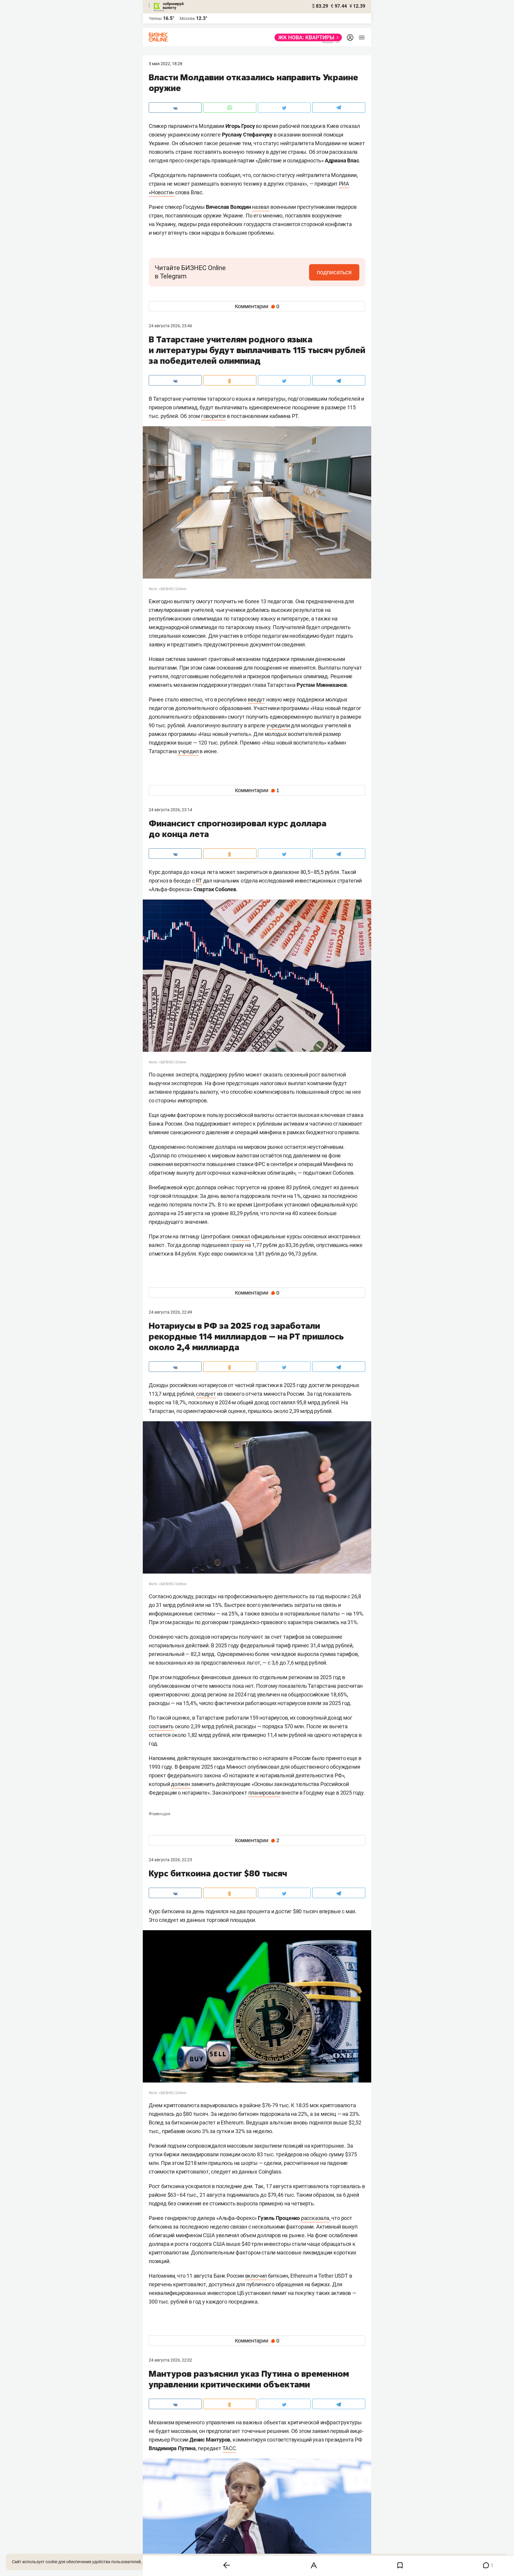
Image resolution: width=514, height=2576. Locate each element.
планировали (264, 1793)
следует (206, 1394)
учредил (188, 751)
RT (199, 881)
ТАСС (229, 2448)
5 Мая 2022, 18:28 (166, 64)
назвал (261, 207)
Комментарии (257, 306)
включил (256, 2276)
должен (181, 1784)
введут (256, 699)
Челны (155, 18)
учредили (278, 725)
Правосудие (159, 1814)
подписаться (334, 272)
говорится (213, 416)
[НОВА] (307, 37)
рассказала (315, 2218)
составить (161, 1726)
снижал (241, 1236)
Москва (187, 18)
